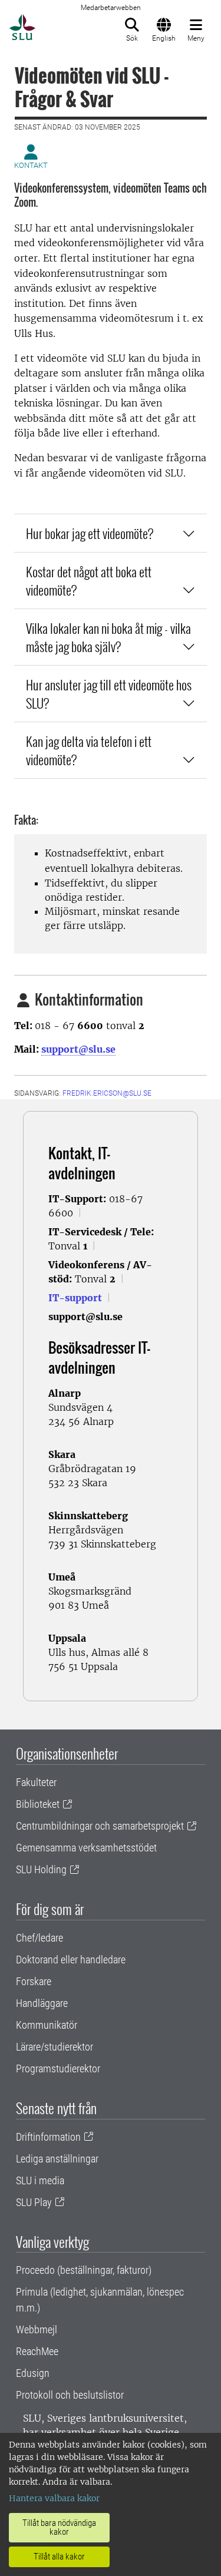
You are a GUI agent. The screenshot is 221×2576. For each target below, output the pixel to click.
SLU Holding (41, 1869)
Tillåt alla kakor (59, 2557)
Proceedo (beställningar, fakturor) (84, 2270)
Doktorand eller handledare (71, 1960)
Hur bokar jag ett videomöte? (90, 533)
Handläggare (42, 2003)
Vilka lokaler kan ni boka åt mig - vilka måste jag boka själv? (108, 637)
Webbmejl (37, 2329)
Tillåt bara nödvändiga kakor (59, 2527)
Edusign (33, 2373)
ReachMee (37, 2351)
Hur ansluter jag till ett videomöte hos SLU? (109, 694)
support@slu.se (78, 1049)
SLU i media (40, 2180)
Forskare (34, 1981)
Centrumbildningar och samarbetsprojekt (100, 1826)
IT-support (75, 1298)
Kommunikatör (47, 2025)
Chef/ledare (39, 1938)
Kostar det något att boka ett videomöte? (89, 581)
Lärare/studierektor (55, 2047)
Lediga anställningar (57, 2159)
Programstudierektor (58, 2069)
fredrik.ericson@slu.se (107, 1093)
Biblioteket (38, 1804)
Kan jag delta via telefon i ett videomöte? (89, 750)
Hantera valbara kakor (54, 2498)
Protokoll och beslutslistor (70, 2395)
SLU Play (34, 2202)
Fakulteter (36, 1782)
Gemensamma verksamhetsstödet (86, 1848)
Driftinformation (48, 2137)
